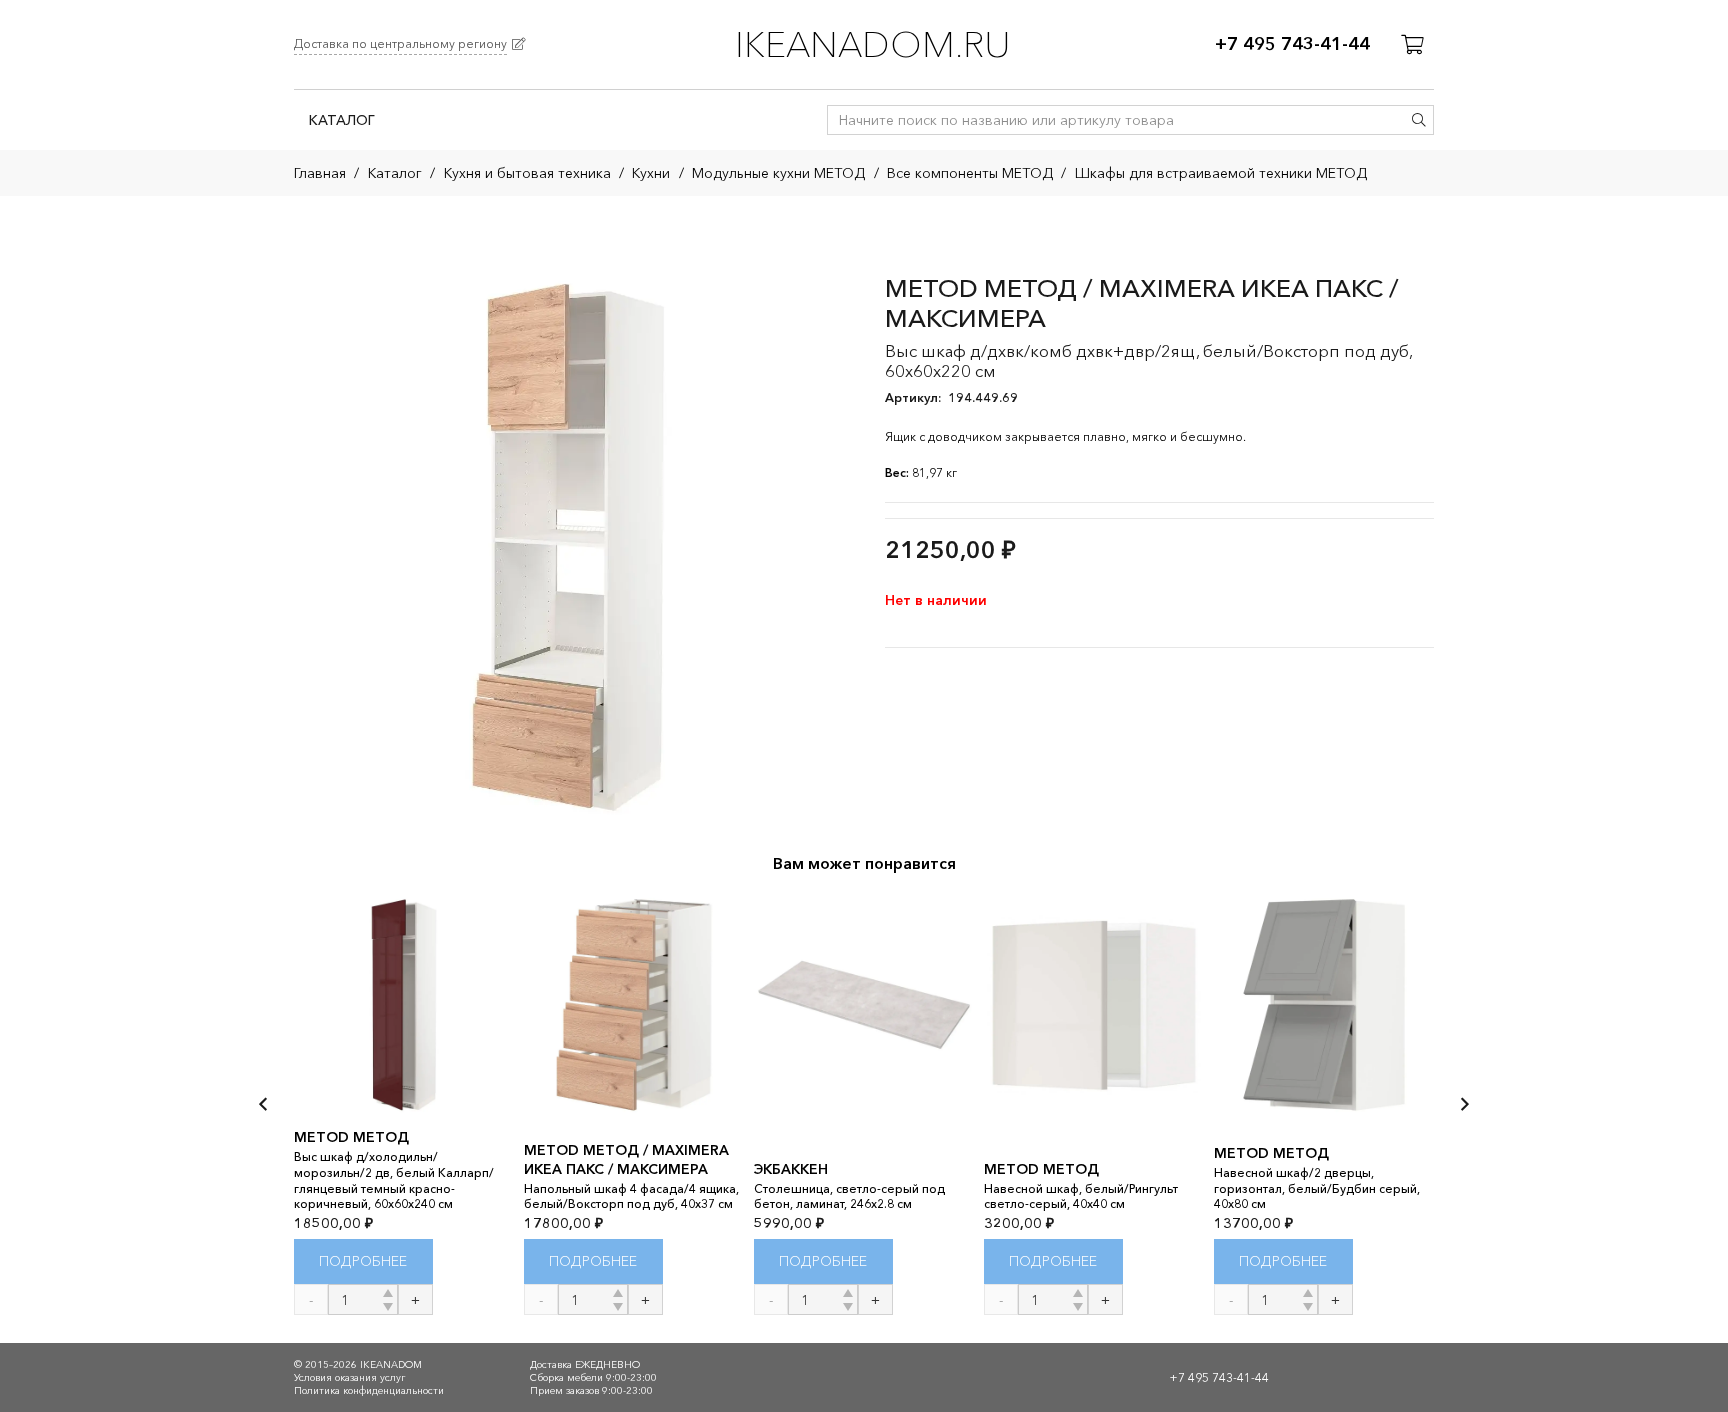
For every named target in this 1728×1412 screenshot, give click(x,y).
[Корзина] (1412, 45)
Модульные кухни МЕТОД (778, 173)
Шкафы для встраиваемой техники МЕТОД (1221, 173)
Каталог (395, 173)
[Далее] (1463, 1104)
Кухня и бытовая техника (527, 173)
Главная (320, 173)
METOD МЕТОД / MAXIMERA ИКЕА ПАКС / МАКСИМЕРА (626, 1159)
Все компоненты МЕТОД (970, 173)
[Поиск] (1419, 120)
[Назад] (264, 1104)
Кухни (651, 173)
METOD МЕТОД (351, 1137)
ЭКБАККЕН (791, 1169)
